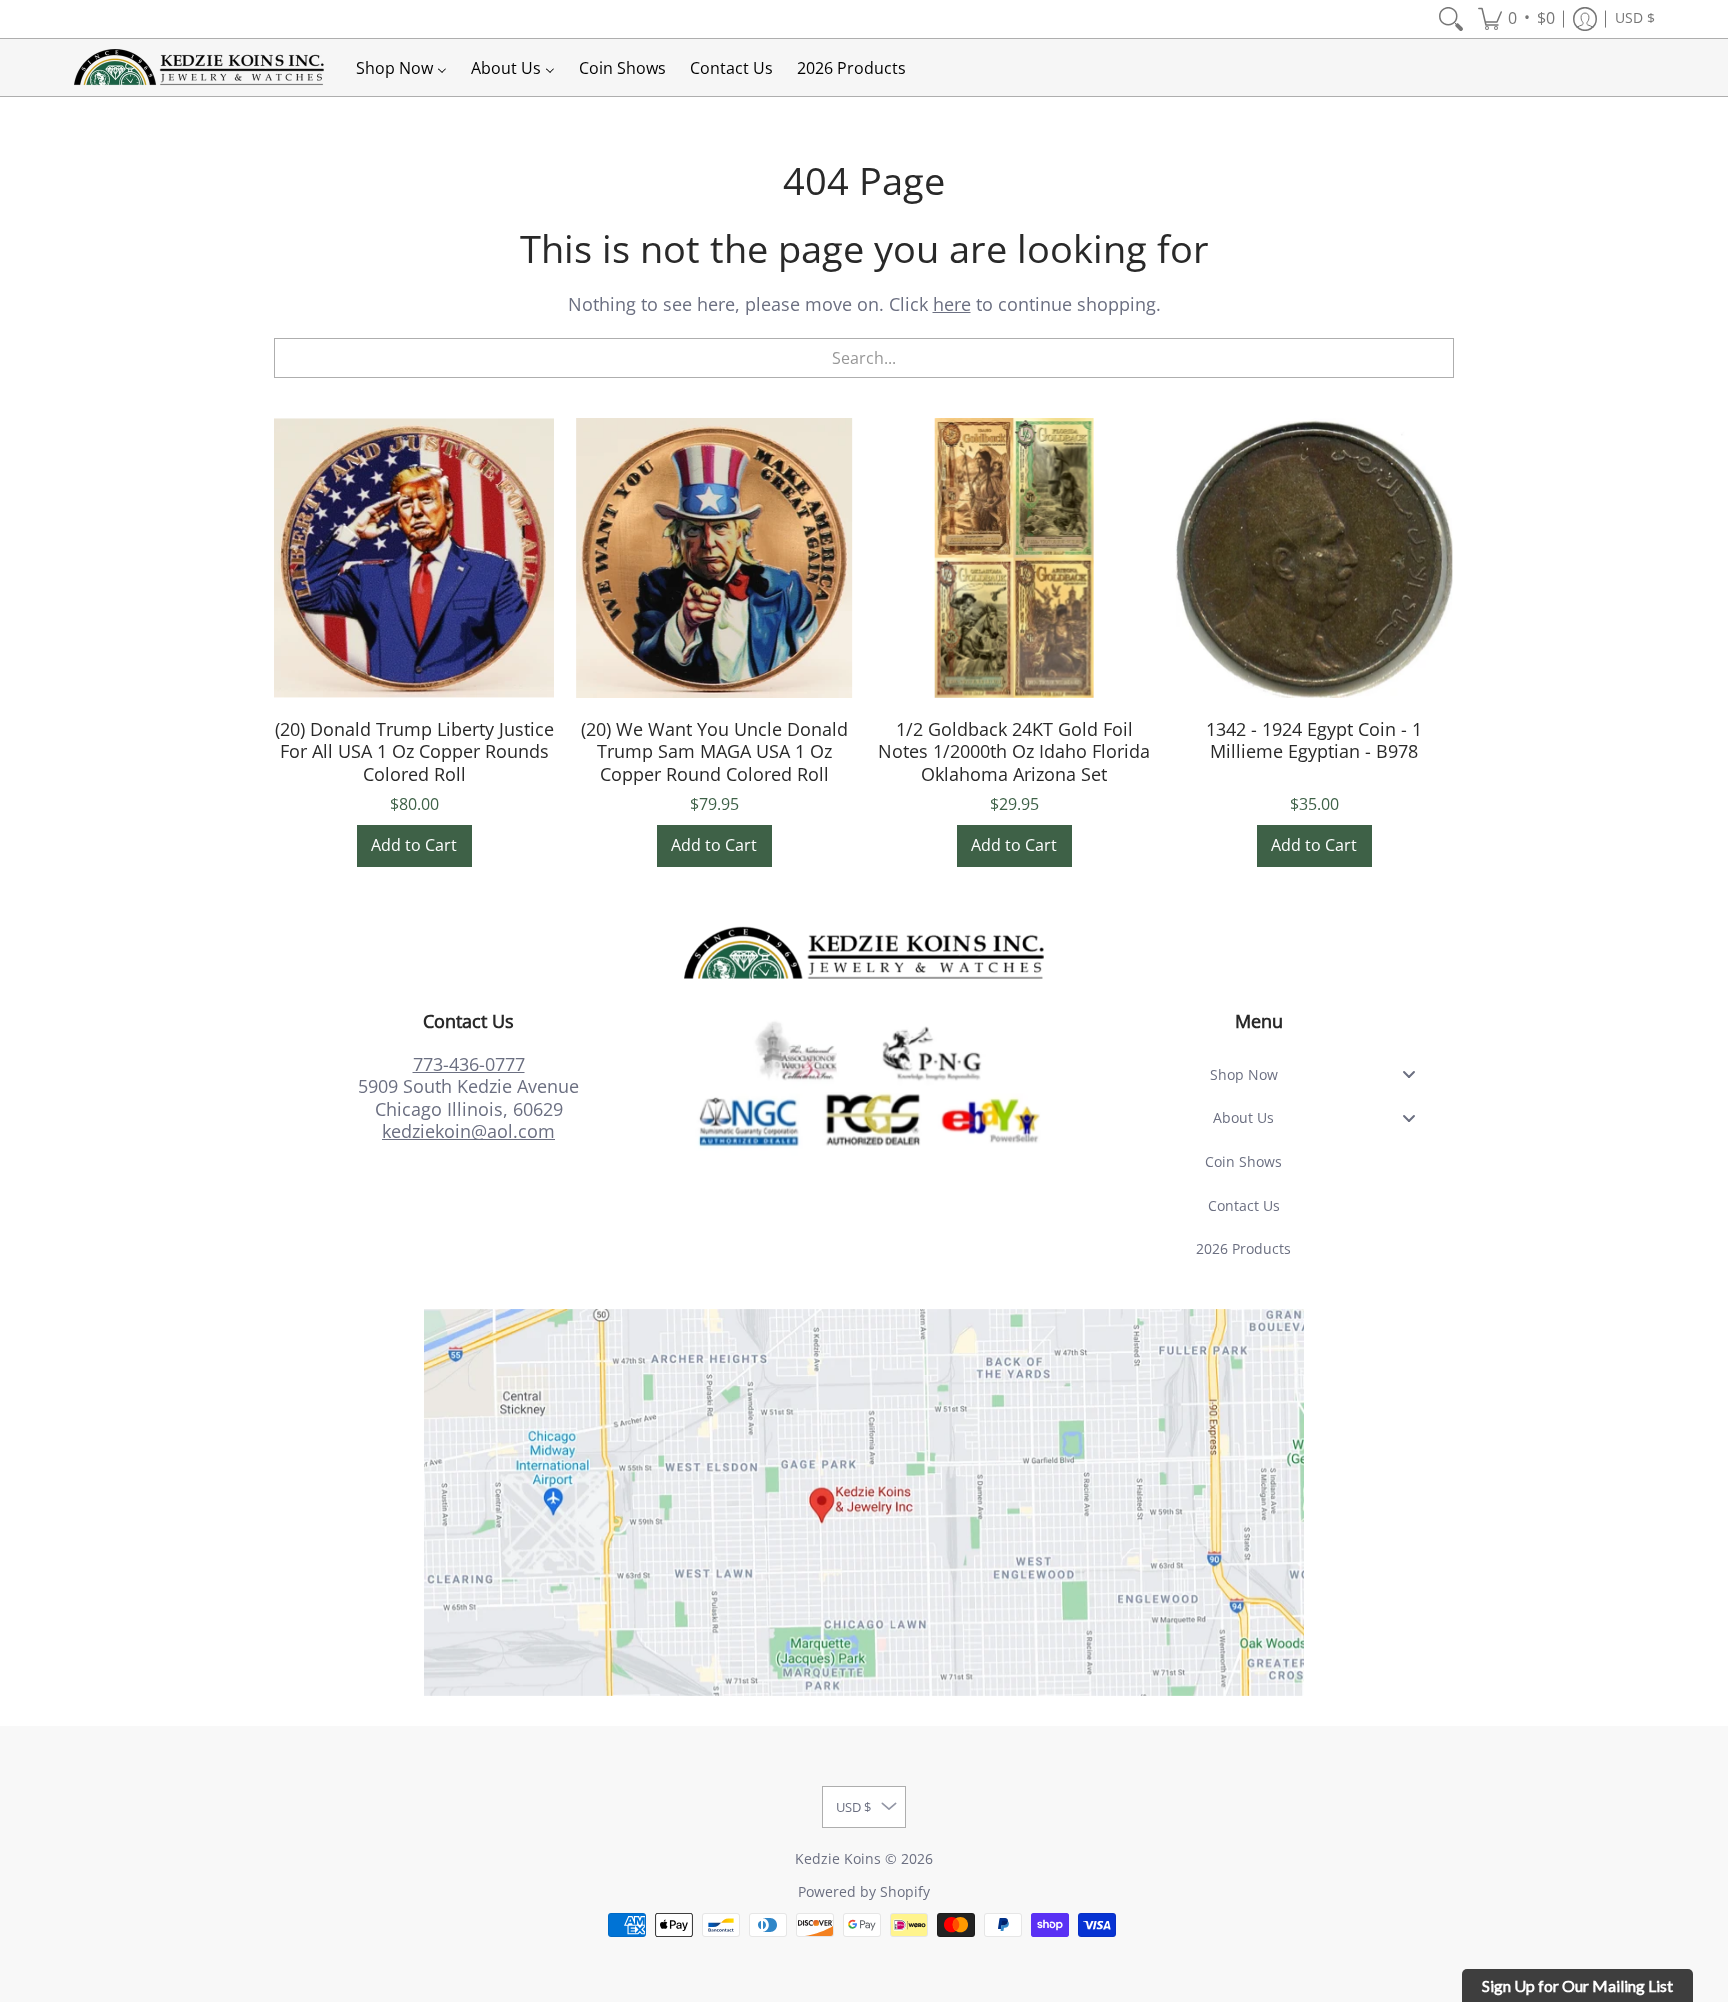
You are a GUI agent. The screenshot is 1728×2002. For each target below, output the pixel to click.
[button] (1516, 19)
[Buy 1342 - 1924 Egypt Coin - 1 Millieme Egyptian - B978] (1314, 558)
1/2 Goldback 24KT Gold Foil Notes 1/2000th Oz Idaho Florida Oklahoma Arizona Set (1014, 751)
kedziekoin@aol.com (468, 1131)
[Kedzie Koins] (199, 67)
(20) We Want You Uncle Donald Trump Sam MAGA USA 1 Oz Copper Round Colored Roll (714, 751)
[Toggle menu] (1415, 1074)
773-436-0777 (469, 1064)
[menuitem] (1451, 19)
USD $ (1635, 18)
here (952, 304)
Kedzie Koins (838, 1859)
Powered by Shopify (864, 1892)
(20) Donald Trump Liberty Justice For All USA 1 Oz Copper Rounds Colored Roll (414, 751)
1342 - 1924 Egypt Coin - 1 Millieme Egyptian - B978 (1314, 740)
